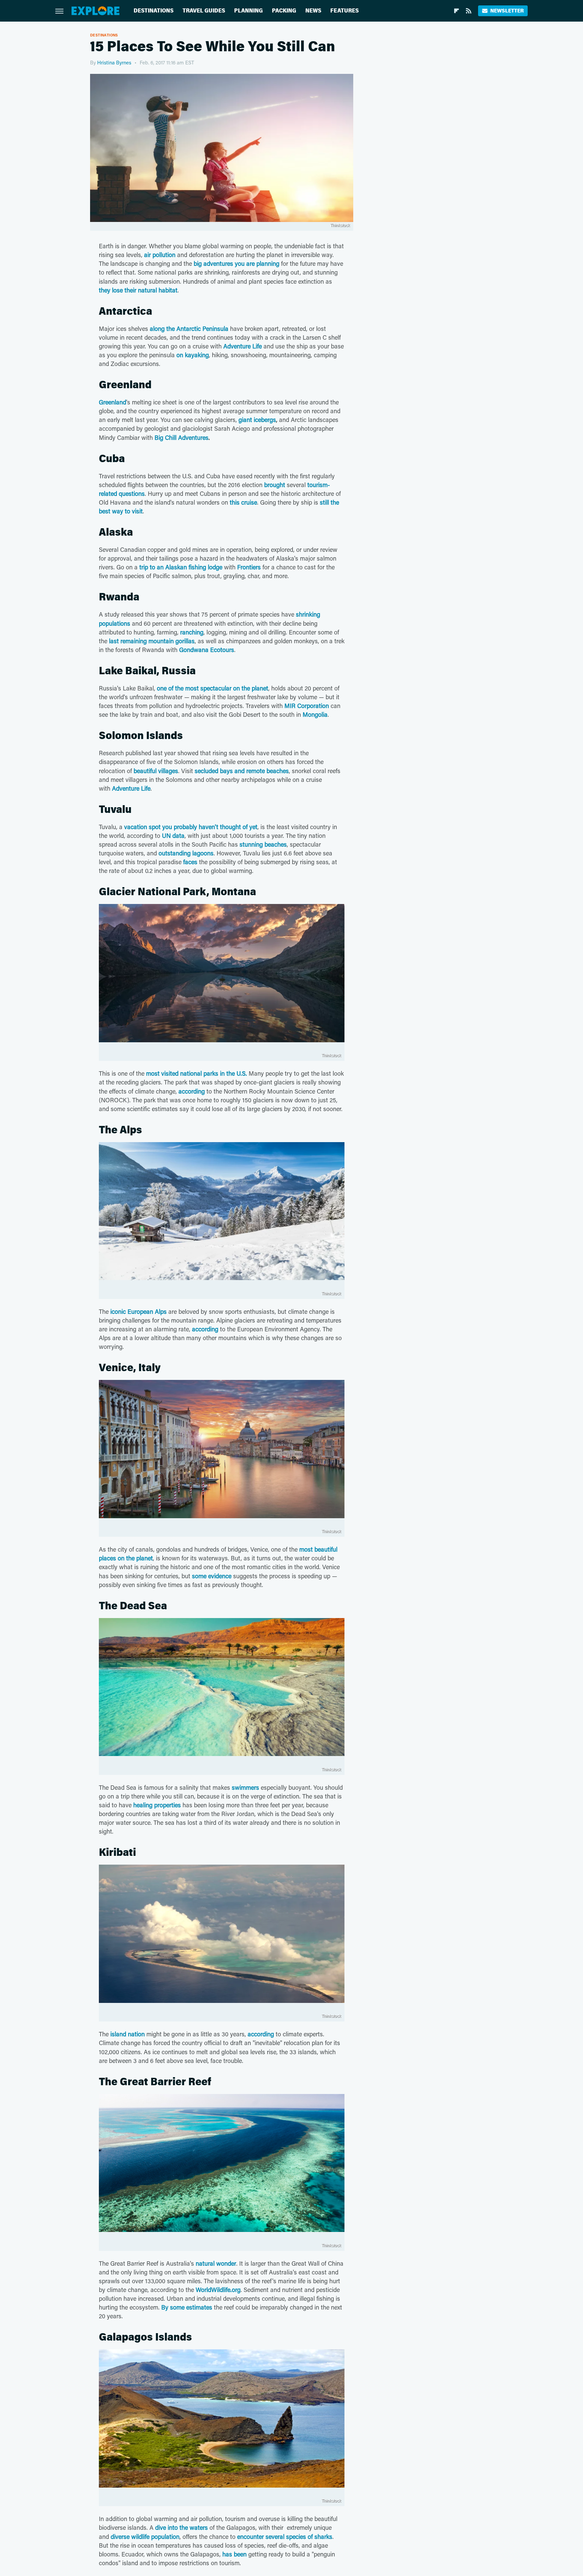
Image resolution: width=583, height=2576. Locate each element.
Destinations (154, 11)
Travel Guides (204, 11)
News (313, 11)
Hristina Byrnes (114, 62)
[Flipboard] (456, 11)
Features (344, 11)
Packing (284, 11)
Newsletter (507, 11)
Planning (248, 11)
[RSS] (469, 11)
